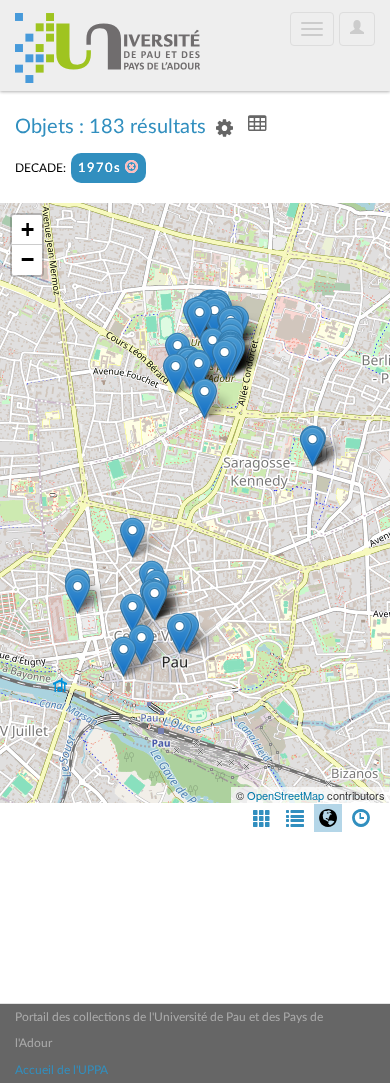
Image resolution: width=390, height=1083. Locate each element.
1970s (101, 168)
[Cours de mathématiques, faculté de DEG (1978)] (199, 319)
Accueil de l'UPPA (61, 1070)
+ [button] (27, 229)
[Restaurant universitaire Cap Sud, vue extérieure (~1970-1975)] (198, 370)
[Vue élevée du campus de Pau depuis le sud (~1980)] (204, 398)
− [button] (27, 259)
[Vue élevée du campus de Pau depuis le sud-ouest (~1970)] (175, 373)
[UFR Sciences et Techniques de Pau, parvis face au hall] (224, 359)
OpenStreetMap (285, 795)
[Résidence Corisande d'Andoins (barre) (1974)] (312, 446)
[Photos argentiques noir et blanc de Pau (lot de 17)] (179, 633)
